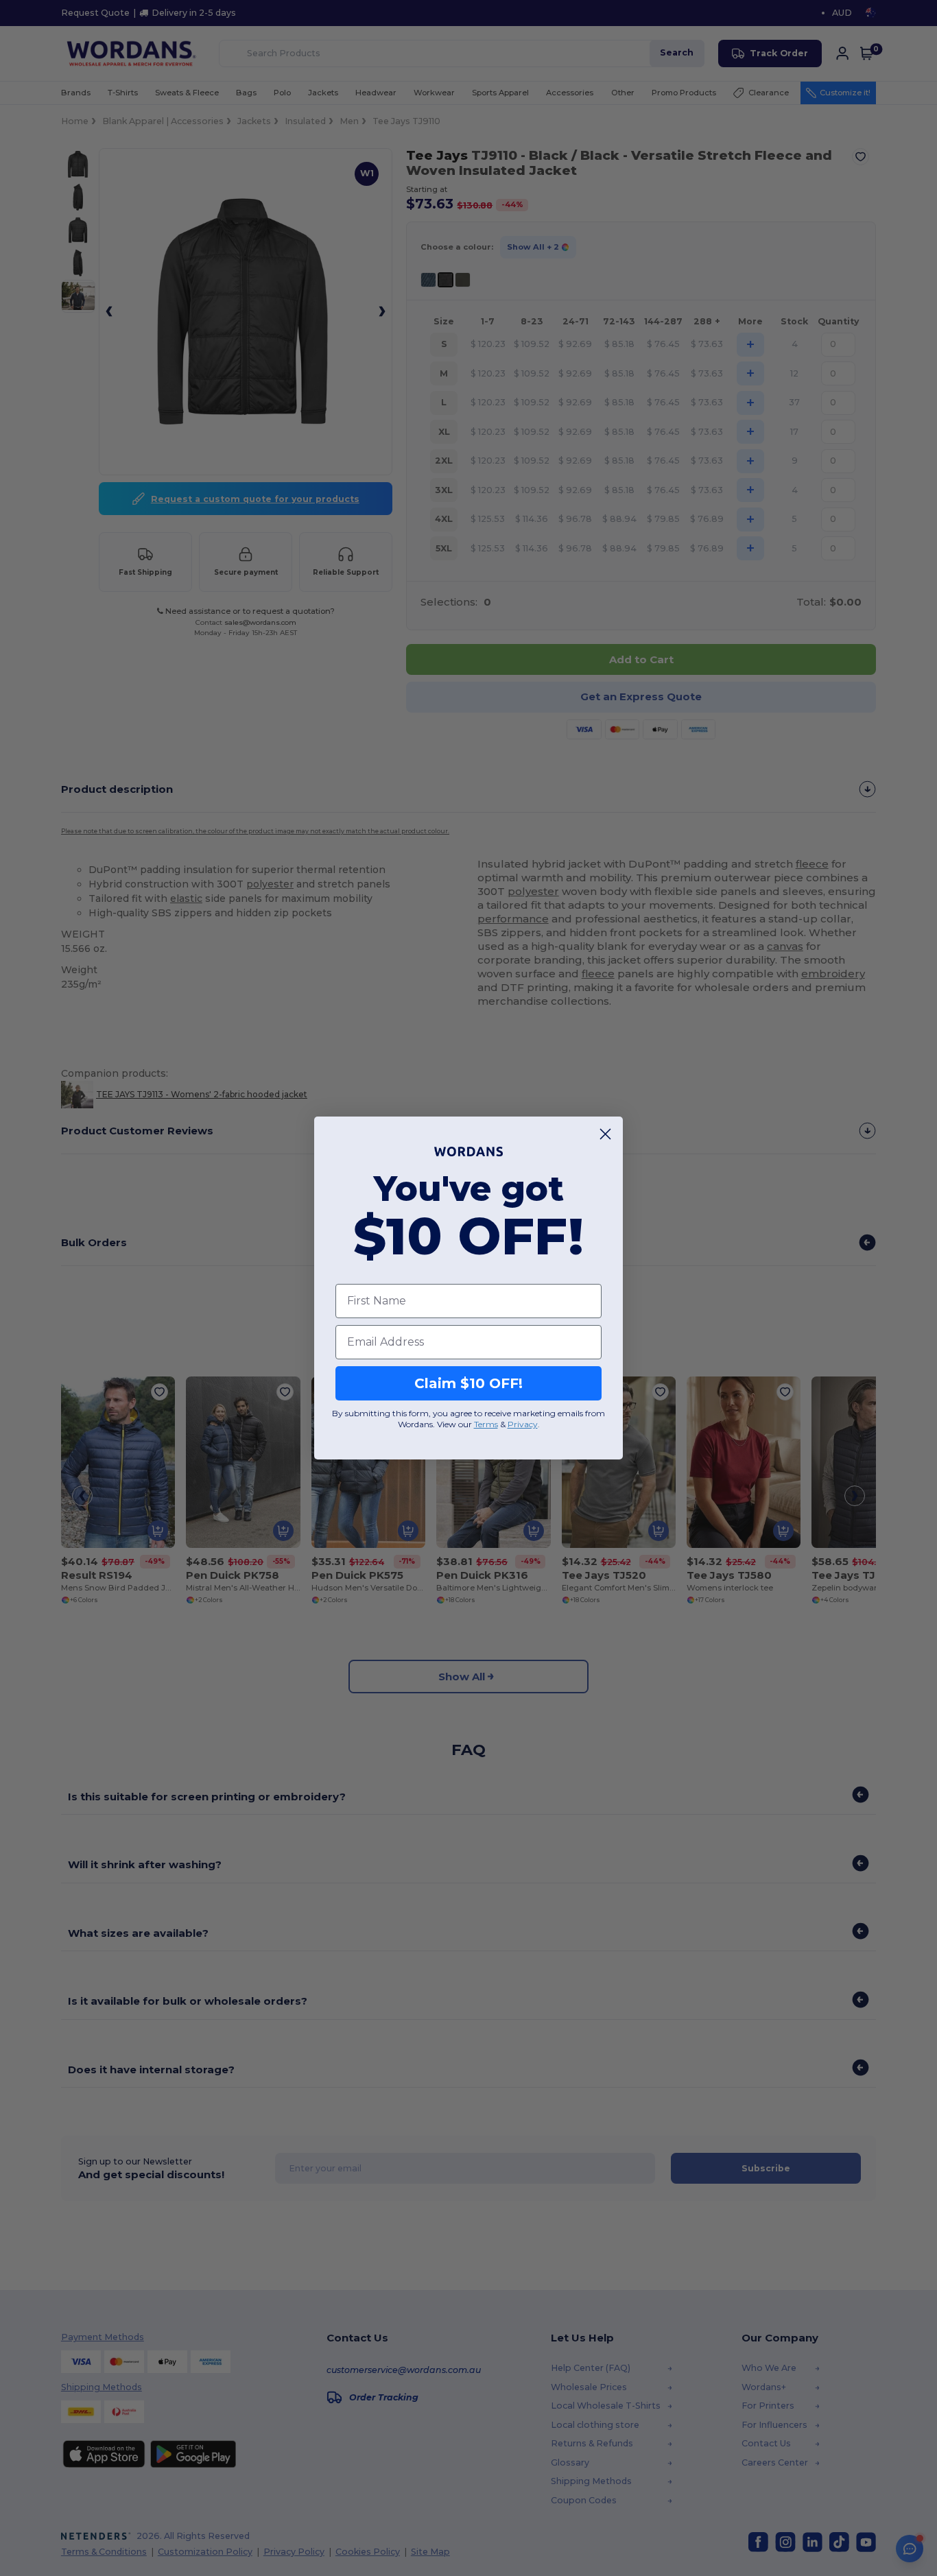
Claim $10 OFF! (468, 1383)
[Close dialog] (605, 1134)
